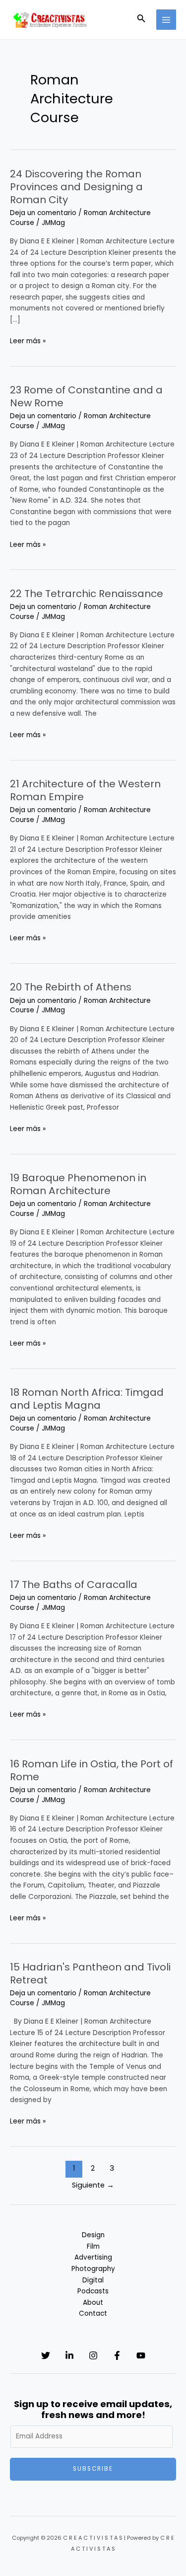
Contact (93, 2313)
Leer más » (28, 341)
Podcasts (93, 2291)
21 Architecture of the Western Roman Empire (85, 790)
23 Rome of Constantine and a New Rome (86, 396)
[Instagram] (93, 2355)
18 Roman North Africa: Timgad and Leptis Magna (87, 1399)
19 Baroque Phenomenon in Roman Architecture (78, 1184)
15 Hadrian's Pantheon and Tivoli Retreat (90, 1973)
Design (93, 2235)
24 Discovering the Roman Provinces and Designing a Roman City (76, 187)
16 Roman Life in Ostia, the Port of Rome (92, 1770)
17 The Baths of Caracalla (74, 1585)
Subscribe (93, 2469)
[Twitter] (46, 2355)
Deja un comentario (43, 213)
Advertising (93, 2257)
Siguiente (93, 2185)
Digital (93, 2280)
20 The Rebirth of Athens (71, 987)
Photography (93, 2269)
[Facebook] (117, 2355)
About (93, 2303)
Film (93, 2246)
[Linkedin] (69, 2355)
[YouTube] (141, 2355)
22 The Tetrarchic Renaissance (87, 594)
